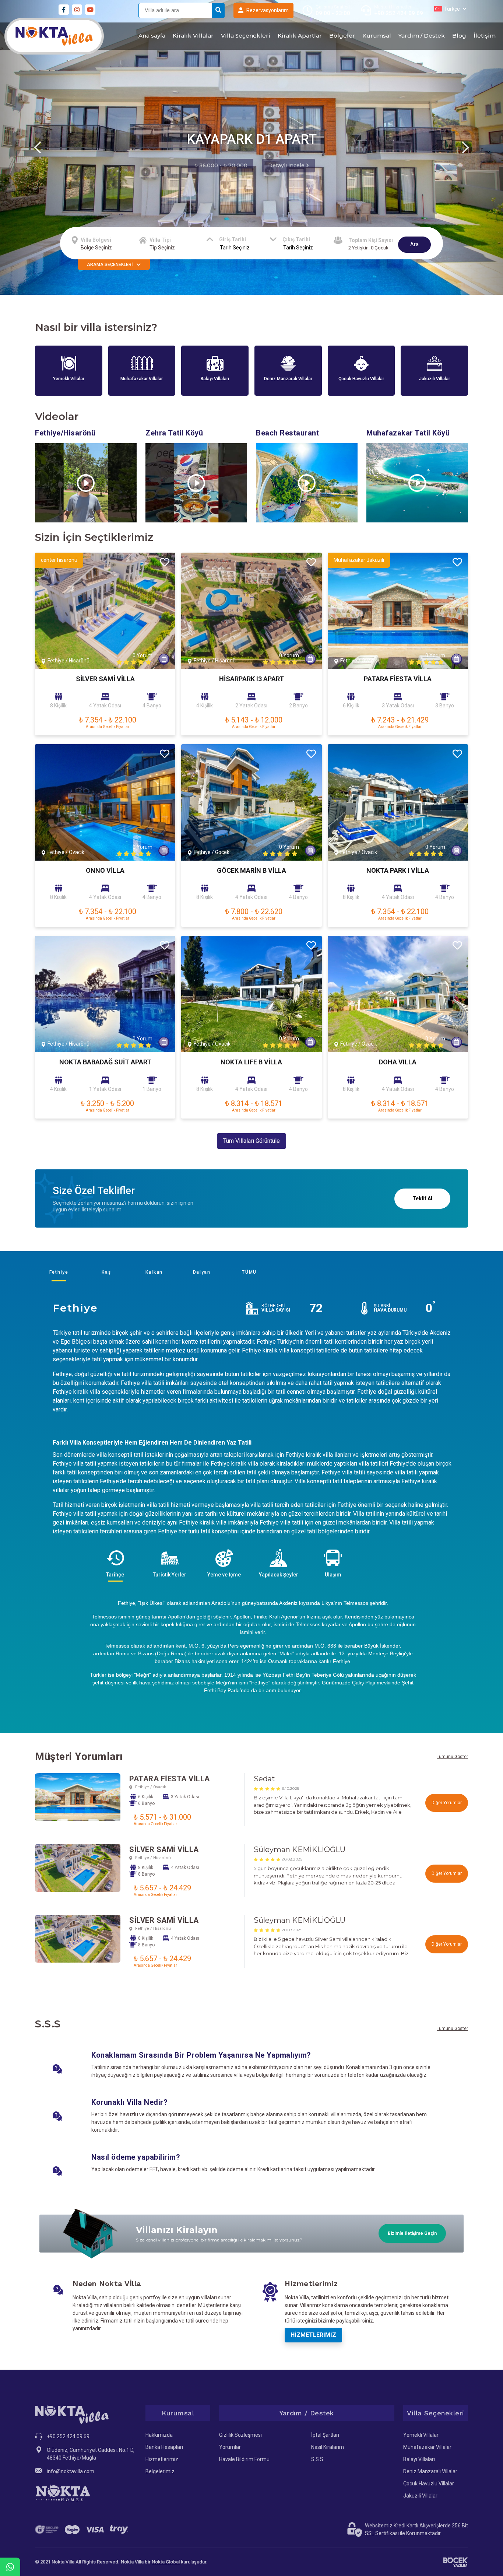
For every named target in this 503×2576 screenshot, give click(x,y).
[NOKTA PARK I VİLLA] (398, 802)
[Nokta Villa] (54, 36)
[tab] (115, 1563)
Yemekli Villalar (421, 2435)
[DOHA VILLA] (398, 994)
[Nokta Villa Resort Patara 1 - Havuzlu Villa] (398, 611)
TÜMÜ (249, 1272)
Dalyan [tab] (202, 1272)
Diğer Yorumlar (447, 1803)
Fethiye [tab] (59, 1272)
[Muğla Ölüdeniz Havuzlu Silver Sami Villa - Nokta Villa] (105, 611)
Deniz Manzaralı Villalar (430, 2471)
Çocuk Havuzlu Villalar (429, 2484)
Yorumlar (230, 2447)
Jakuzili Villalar (420, 2496)
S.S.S (317, 2459)
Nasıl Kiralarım (328, 2447)
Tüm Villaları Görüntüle (251, 1141)
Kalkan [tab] (154, 1272)
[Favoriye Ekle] (165, 563)
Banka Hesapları (164, 2447)
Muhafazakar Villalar (427, 2447)
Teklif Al (422, 1198)
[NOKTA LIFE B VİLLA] (251, 994)
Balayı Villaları (419, 2459)
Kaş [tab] (106, 1272)
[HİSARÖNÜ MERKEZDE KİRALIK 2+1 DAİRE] (105, 994)
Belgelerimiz (160, 2471)
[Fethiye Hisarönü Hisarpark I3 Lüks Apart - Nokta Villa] (251, 611)
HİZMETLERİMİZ (313, 2335)
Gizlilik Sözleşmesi (240, 2435)
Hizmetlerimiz (162, 2459)
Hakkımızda (159, 2435)
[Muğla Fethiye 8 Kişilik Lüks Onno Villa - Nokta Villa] (105, 802)
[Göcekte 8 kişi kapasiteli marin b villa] (251, 802)
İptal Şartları (325, 2435)
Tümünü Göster (452, 1757)
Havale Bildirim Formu (244, 2459)
